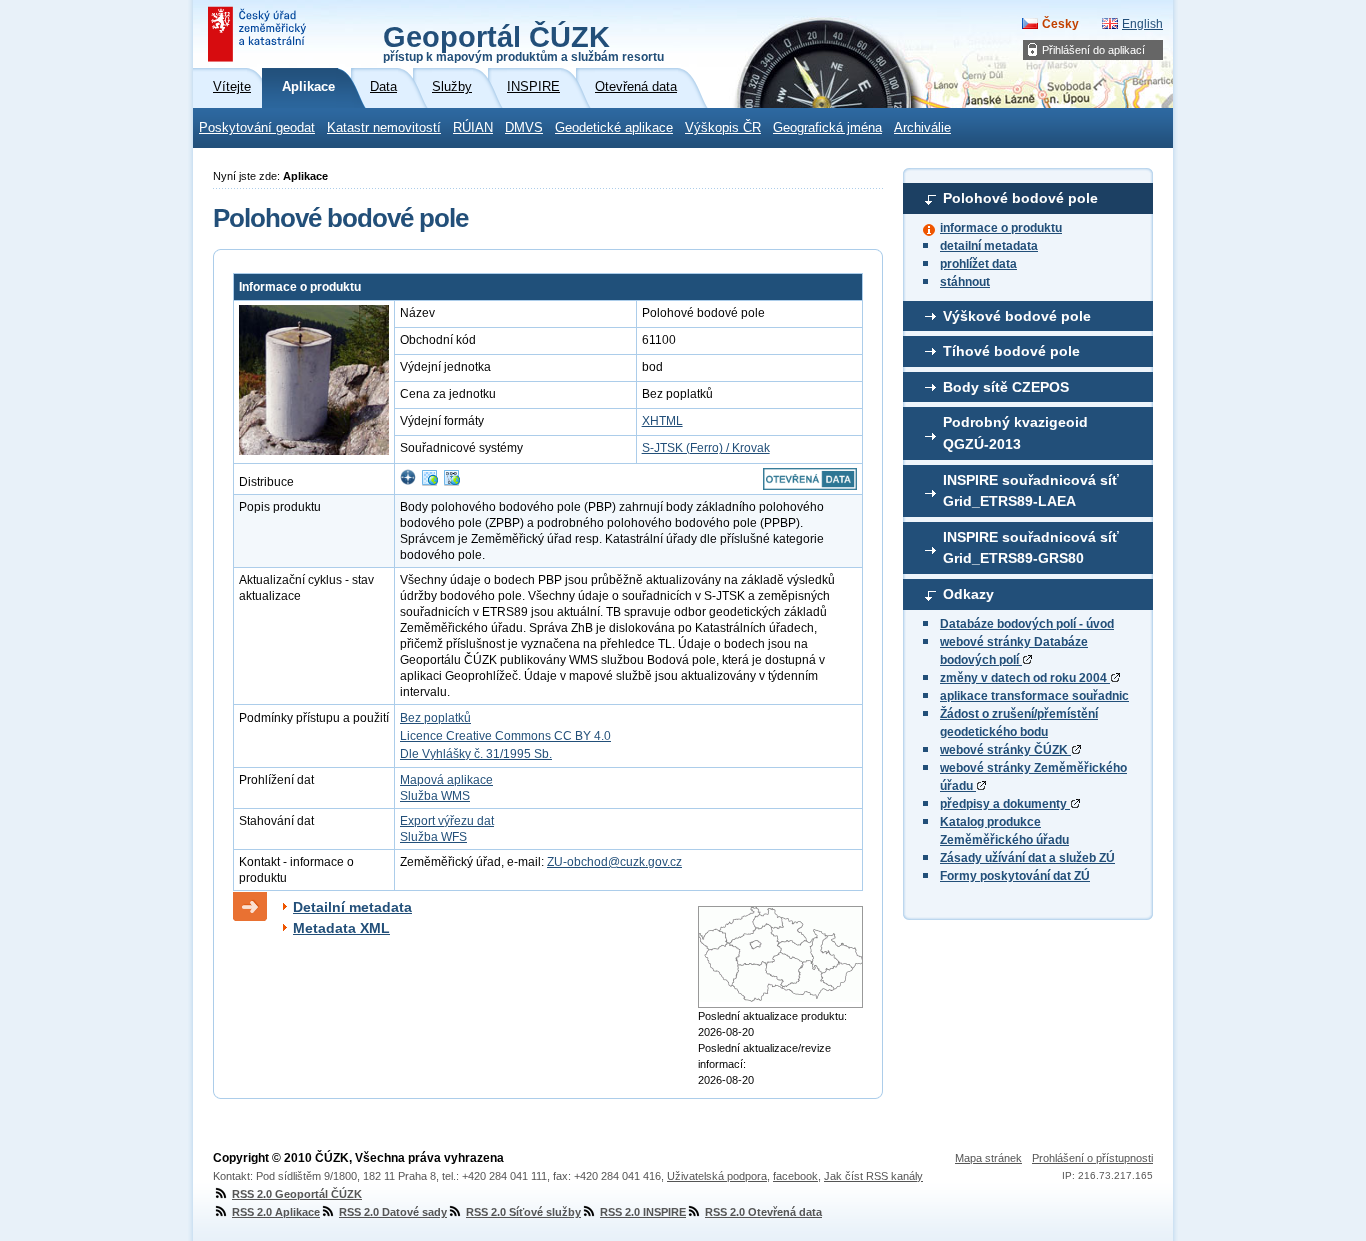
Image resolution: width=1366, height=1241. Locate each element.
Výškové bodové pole (1017, 316)
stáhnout (965, 282)
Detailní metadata (352, 907)
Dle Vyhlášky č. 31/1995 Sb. (476, 754)
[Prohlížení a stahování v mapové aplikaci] (408, 482)
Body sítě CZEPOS (1006, 387)
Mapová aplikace (446, 780)
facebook (795, 1176)
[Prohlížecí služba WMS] (430, 482)
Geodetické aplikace (614, 128)
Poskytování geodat (257, 128)
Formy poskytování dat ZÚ (1015, 876)
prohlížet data (978, 264)
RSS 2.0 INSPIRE (643, 1212)
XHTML (662, 421)
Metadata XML (341, 928)
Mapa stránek (988, 1158)
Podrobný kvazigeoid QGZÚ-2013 (1015, 433)
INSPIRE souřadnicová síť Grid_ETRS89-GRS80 (1031, 548)
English (1142, 24)
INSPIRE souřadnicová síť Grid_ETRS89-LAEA (1031, 491)
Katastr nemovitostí (384, 128)
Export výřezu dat (447, 821)
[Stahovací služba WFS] (452, 482)
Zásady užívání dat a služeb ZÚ (1027, 858)
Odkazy (968, 594)
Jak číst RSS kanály (873, 1176)
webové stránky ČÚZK (1005, 750)
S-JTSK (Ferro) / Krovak (706, 448)
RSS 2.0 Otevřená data (763, 1212)
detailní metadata (989, 246)
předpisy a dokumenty (1005, 804)
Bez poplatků (435, 718)
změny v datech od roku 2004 (1025, 678)
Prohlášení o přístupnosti (1092, 1158)
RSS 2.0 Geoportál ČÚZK (297, 1194)
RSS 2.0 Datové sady (393, 1212)
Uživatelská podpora (717, 1176)
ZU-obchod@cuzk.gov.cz (614, 862)
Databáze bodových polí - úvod (1027, 624)
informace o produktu (1001, 228)
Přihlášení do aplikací (1093, 50)
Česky (1060, 24)
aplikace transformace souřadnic (1034, 696)
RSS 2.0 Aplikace (276, 1212)
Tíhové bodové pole (1011, 351)
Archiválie (922, 128)
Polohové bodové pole (1020, 198)
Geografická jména (827, 128)
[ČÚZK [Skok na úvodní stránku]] (259, 34)
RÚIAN (473, 128)
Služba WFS (433, 837)
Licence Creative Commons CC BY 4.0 (505, 736)
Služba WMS (435, 796)
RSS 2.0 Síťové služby (523, 1212)
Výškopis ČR (723, 128)
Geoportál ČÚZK (523, 42)
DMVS (524, 128)
